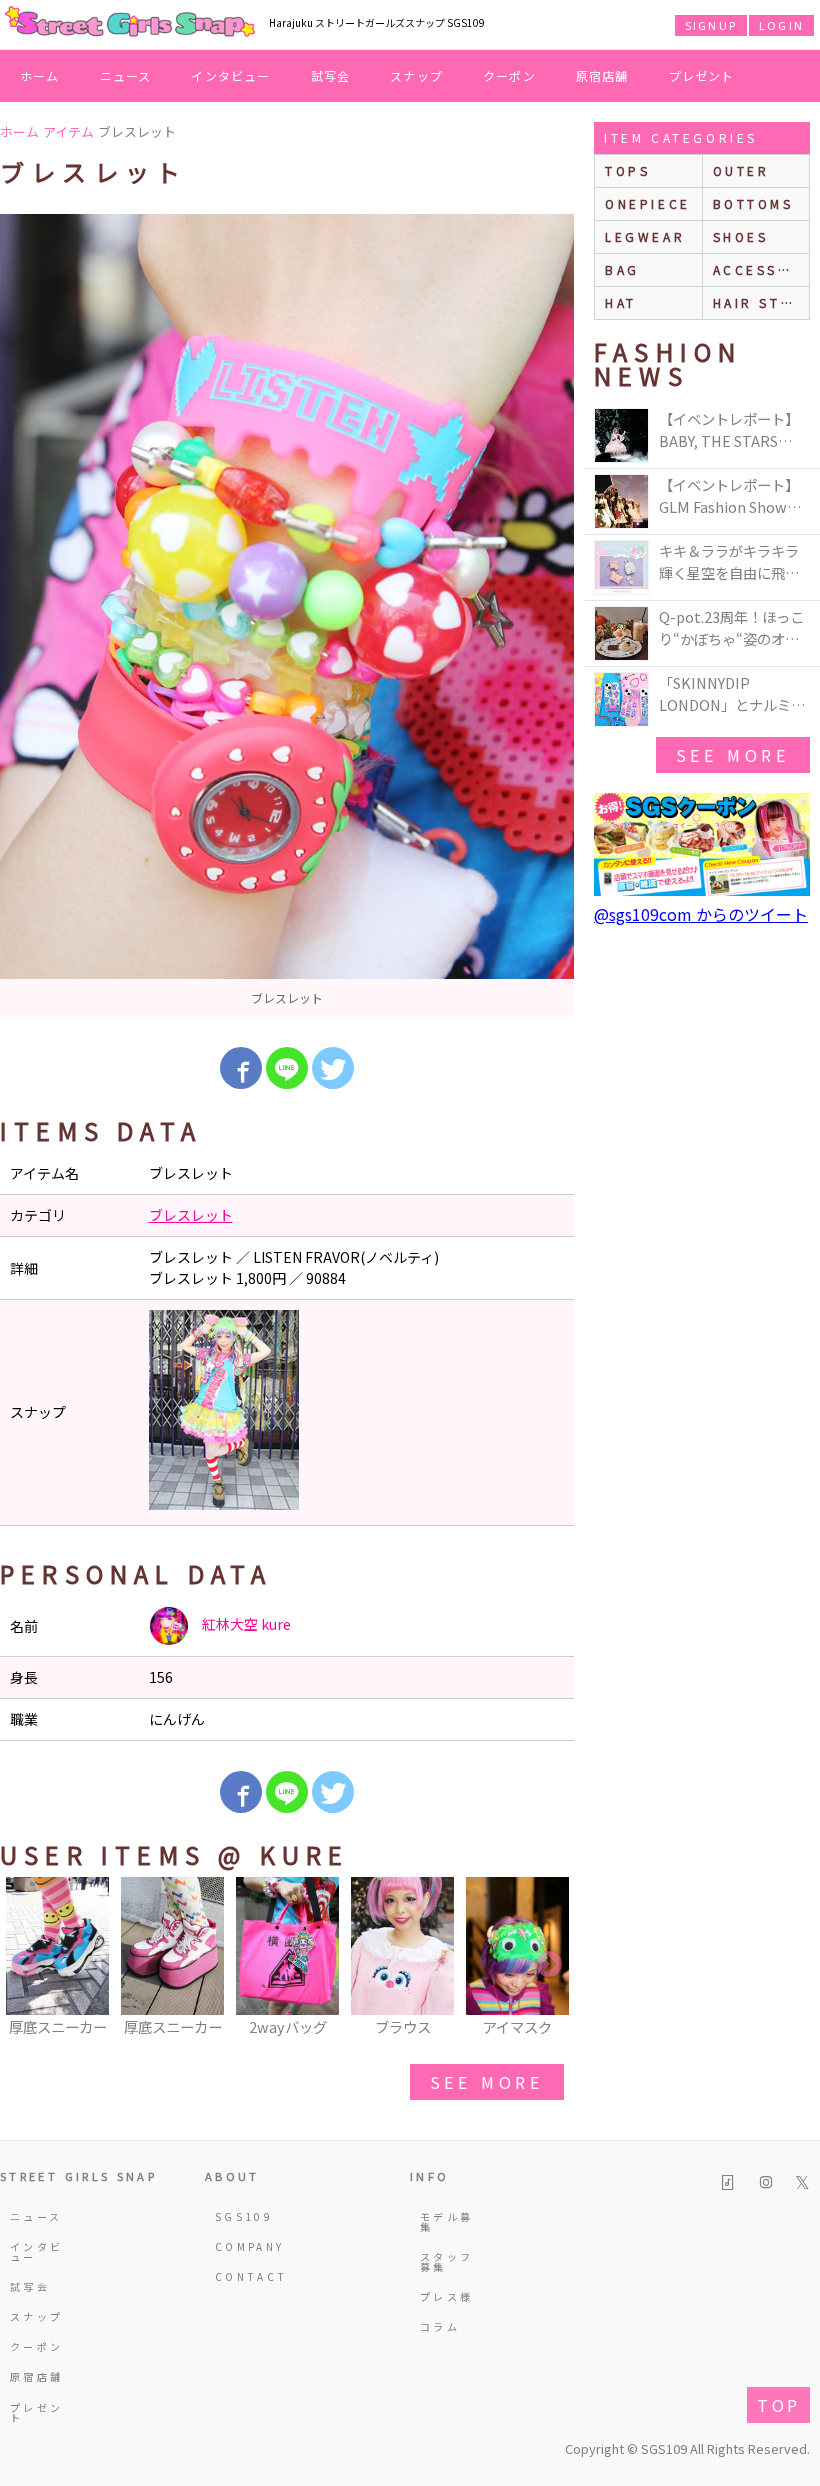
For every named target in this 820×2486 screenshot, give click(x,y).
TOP (778, 2405)
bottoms (753, 203)
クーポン (509, 75)
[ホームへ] (130, 23)
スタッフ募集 (446, 2261)
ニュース (126, 75)
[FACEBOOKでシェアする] (241, 1068)
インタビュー (230, 75)
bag (622, 269)
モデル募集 (446, 2221)
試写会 (331, 75)
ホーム (40, 75)
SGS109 (244, 2216)
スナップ (416, 75)
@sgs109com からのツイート (701, 914)
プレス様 (446, 2296)
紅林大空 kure (245, 1624)
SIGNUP (711, 25)
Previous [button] (25, 1965)
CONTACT (246, 2276)
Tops (627, 170)
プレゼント (702, 75)
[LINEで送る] (287, 1068)
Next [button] (549, 1965)
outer (741, 170)
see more (487, 2082)
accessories (761, 269)
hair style (761, 302)
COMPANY (246, 2246)
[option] (287, 615)
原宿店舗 (602, 75)
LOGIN (781, 25)
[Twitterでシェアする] (333, 1068)
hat (621, 302)
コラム (440, 2326)
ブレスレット (191, 1215)
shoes (741, 236)
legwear (645, 236)
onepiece (648, 203)
